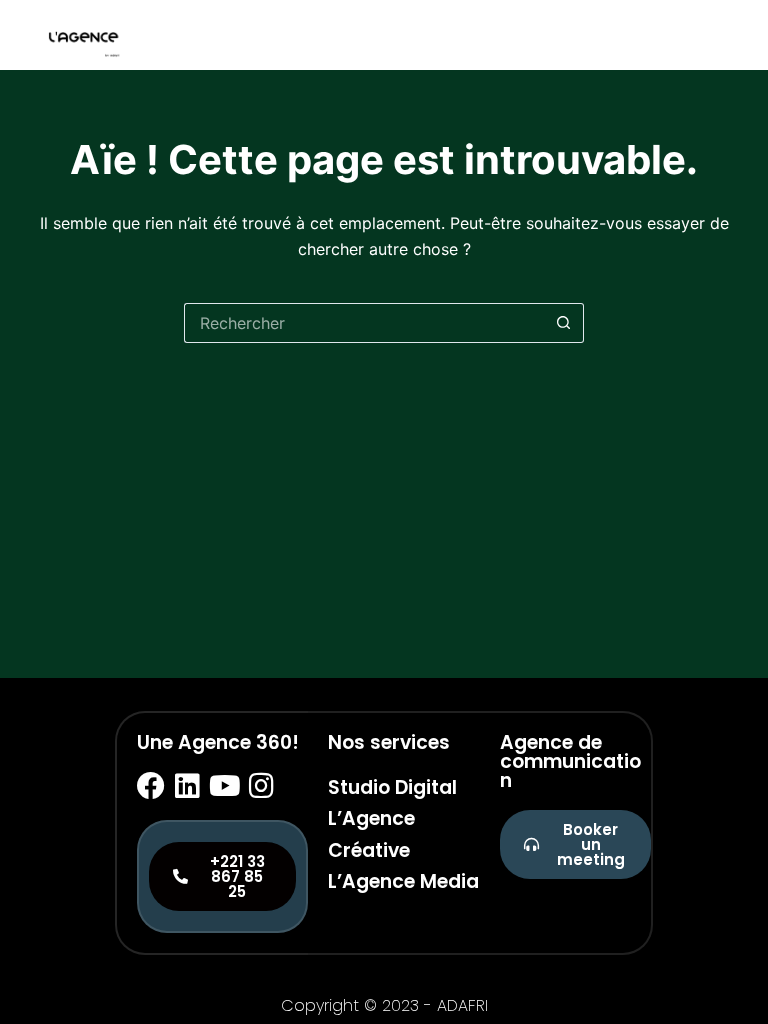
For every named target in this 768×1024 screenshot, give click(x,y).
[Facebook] (151, 786)
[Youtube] (225, 786)
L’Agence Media (403, 881)
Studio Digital (392, 787)
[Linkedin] (188, 786)
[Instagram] (262, 786)
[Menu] (721, 35)
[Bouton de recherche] (564, 323)
